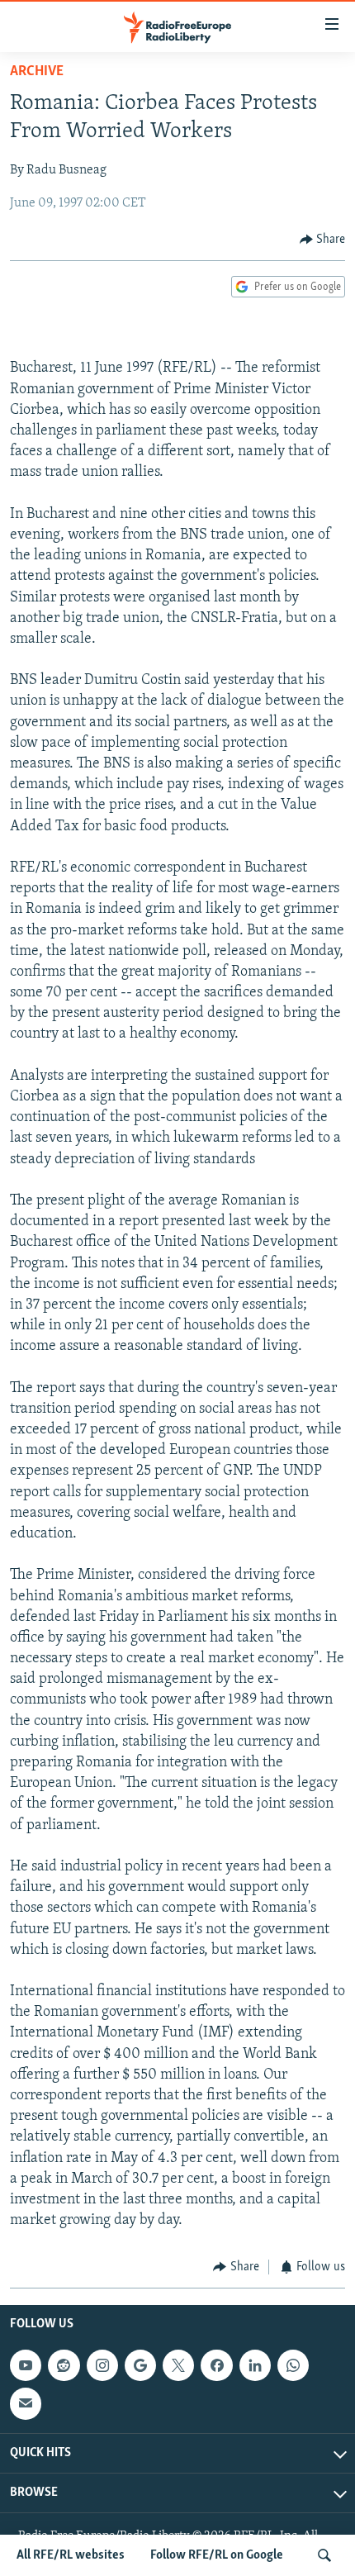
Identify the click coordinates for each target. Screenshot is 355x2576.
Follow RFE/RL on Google (217, 2555)
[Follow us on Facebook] (216, 2365)
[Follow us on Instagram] (102, 2365)
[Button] (323, 240)
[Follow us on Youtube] (26, 2365)
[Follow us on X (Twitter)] (178, 2365)
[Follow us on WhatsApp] (293, 2365)
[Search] (324, 2555)
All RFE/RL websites (71, 2555)
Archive (37, 72)
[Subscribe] (26, 2403)
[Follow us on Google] (140, 2365)
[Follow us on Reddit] (64, 2365)
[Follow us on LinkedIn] (255, 2365)
